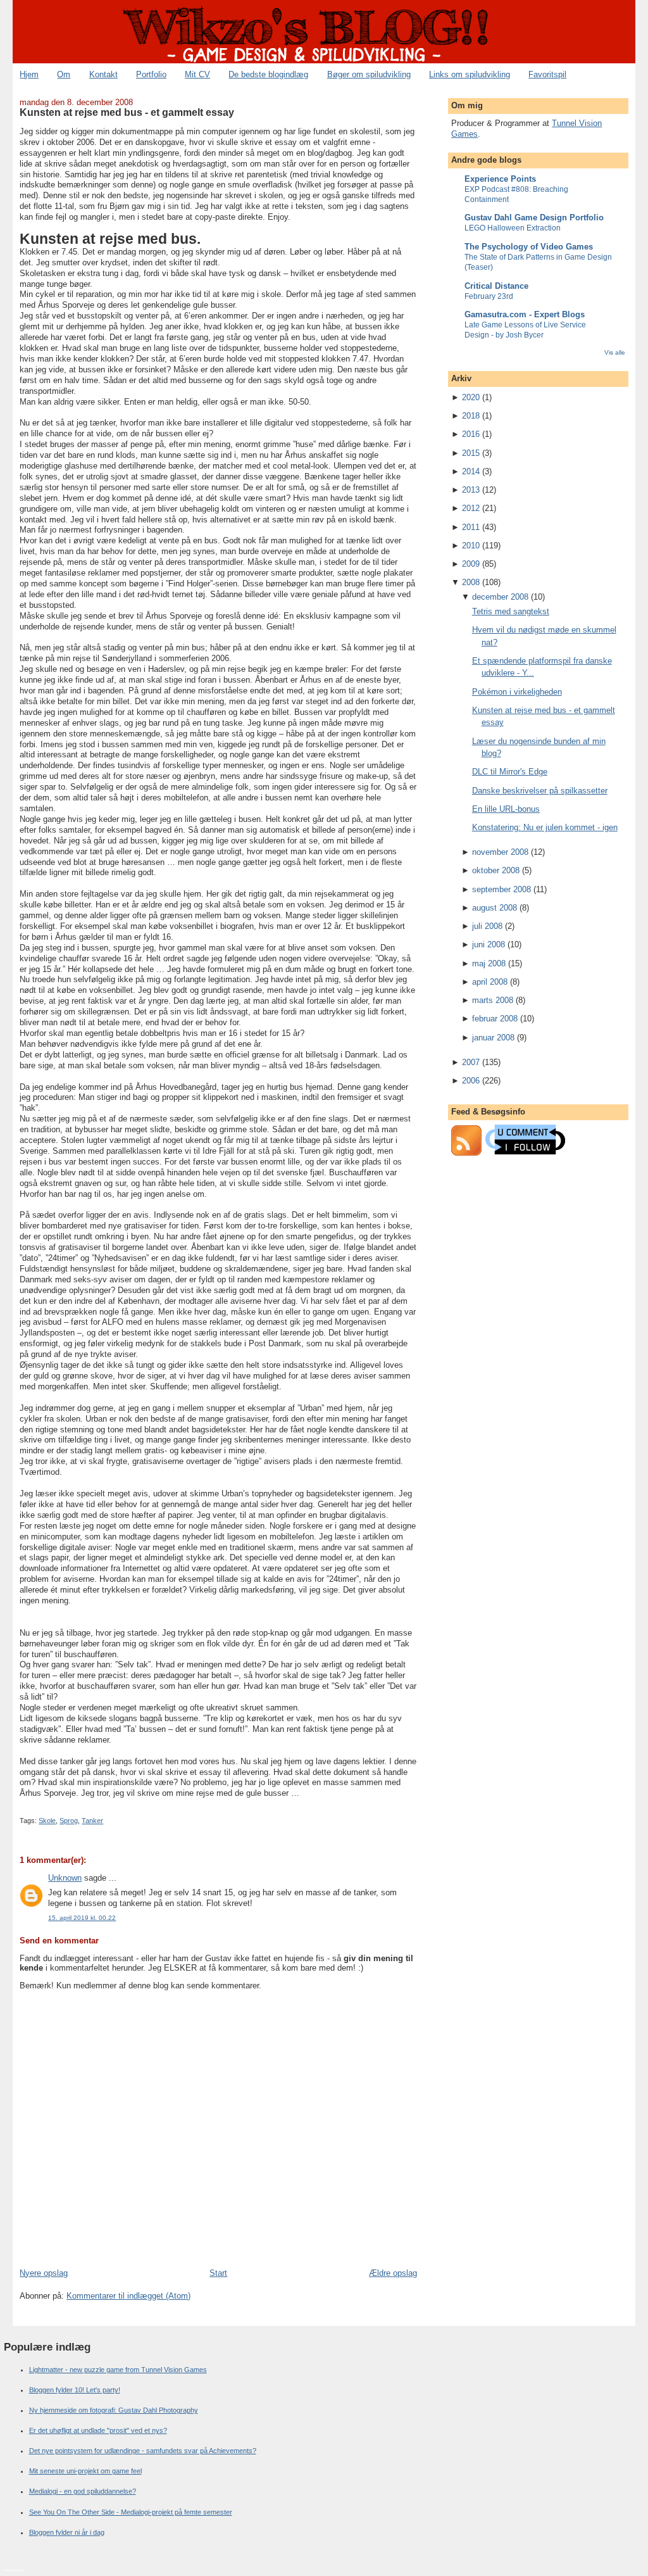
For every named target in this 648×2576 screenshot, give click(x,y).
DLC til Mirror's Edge (510, 772)
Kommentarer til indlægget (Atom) (128, 2296)
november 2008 (500, 852)
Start (218, 2273)
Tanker (92, 1821)
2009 (471, 564)
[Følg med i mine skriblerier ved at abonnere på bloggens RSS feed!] (466, 1153)
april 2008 (490, 982)
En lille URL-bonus (506, 809)
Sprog (69, 1821)
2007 (471, 1062)
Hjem (29, 74)
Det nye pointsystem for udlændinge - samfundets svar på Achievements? (143, 2451)
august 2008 (495, 908)
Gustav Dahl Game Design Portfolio (534, 218)
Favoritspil (547, 74)
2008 (471, 582)
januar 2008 (493, 1038)
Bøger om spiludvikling (369, 74)
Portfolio (151, 74)
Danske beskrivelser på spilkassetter (540, 791)
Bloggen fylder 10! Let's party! (75, 2390)
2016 (471, 434)
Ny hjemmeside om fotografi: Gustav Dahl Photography (114, 2410)
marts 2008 (493, 1000)
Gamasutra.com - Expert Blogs (525, 314)
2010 (471, 546)
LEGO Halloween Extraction (513, 228)
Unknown (65, 1878)
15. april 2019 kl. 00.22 (82, 1918)
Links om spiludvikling (470, 74)
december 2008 (500, 597)
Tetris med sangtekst (511, 611)
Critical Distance (496, 286)
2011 (471, 527)
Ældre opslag (393, 2273)
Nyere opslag (44, 2273)
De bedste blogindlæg (268, 74)
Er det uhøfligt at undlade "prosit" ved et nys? (98, 2430)
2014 (471, 471)
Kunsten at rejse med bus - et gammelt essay (127, 112)
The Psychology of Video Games (529, 247)
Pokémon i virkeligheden (517, 692)
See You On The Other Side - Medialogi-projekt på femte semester (131, 2512)
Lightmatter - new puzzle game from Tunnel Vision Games (118, 2370)
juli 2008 (487, 926)
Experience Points (500, 179)
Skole (47, 1821)
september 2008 (502, 889)
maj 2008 (489, 963)
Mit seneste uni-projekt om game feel (85, 2471)
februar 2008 (495, 1019)
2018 (471, 416)
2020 (471, 397)
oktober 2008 (496, 870)
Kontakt (103, 74)
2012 (471, 508)
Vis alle (615, 352)
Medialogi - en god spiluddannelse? (83, 2491)
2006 (471, 1081)
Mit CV (197, 74)
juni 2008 (489, 944)
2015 (471, 453)
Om (64, 74)
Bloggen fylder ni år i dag (67, 2532)
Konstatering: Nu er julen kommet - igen (545, 827)
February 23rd (489, 296)
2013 (471, 490)
